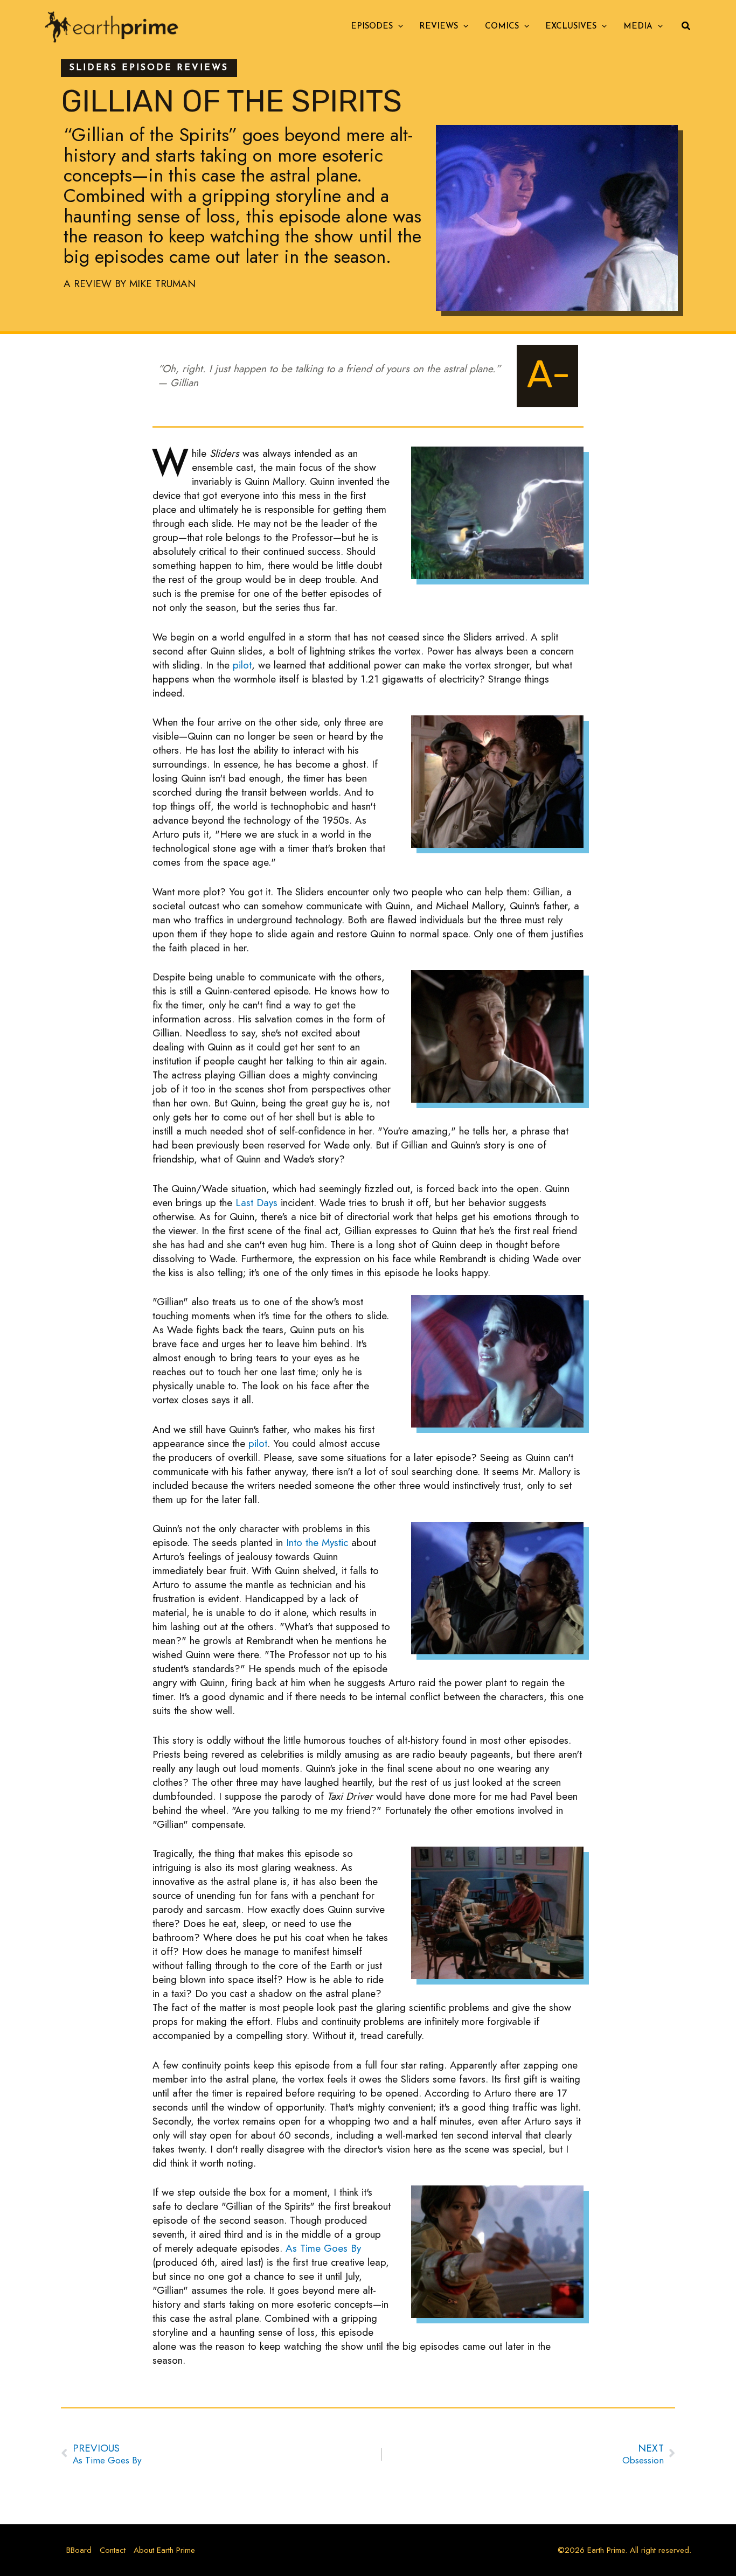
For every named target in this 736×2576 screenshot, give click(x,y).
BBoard (79, 2550)
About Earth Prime (164, 2550)
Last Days (256, 1203)
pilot (242, 665)
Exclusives (571, 27)
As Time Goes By (323, 2248)
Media (638, 27)
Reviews (439, 27)
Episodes (372, 27)
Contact (113, 2550)
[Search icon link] (686, 27)
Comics (502, 27)
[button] (398, 27)
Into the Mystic (317, 1543)
